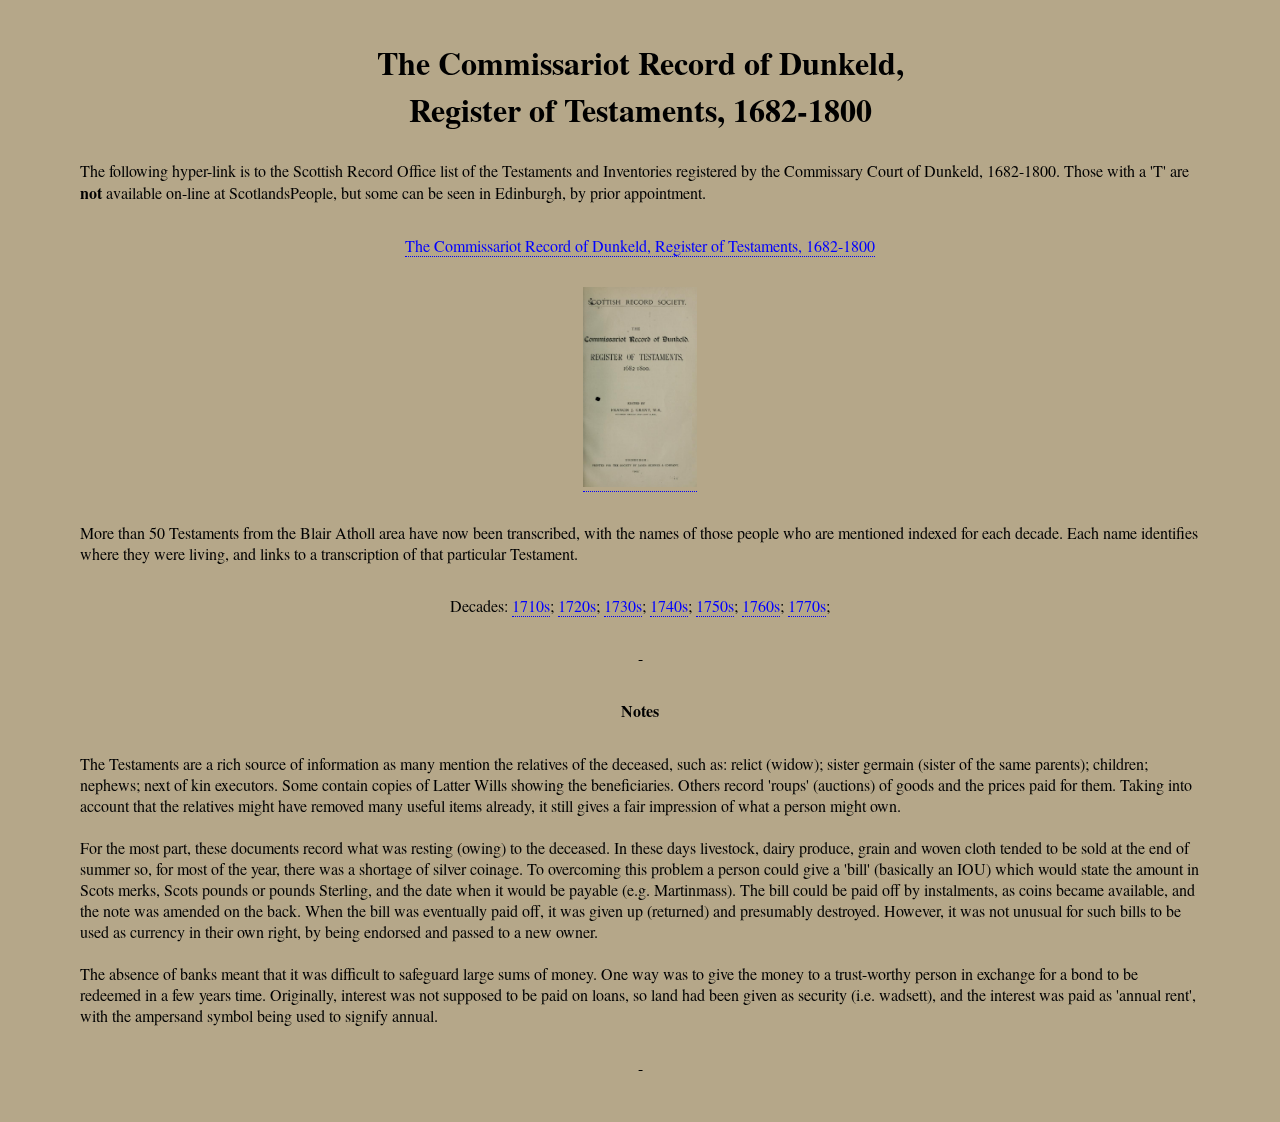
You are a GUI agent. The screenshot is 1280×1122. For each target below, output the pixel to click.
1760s (761, 605)
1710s (531, 605)
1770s (807, 605)
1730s (623, 605)
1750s (715, 605)
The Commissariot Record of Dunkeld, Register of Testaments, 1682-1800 (640, 245)
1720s (577, 605)
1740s (669, 605)
